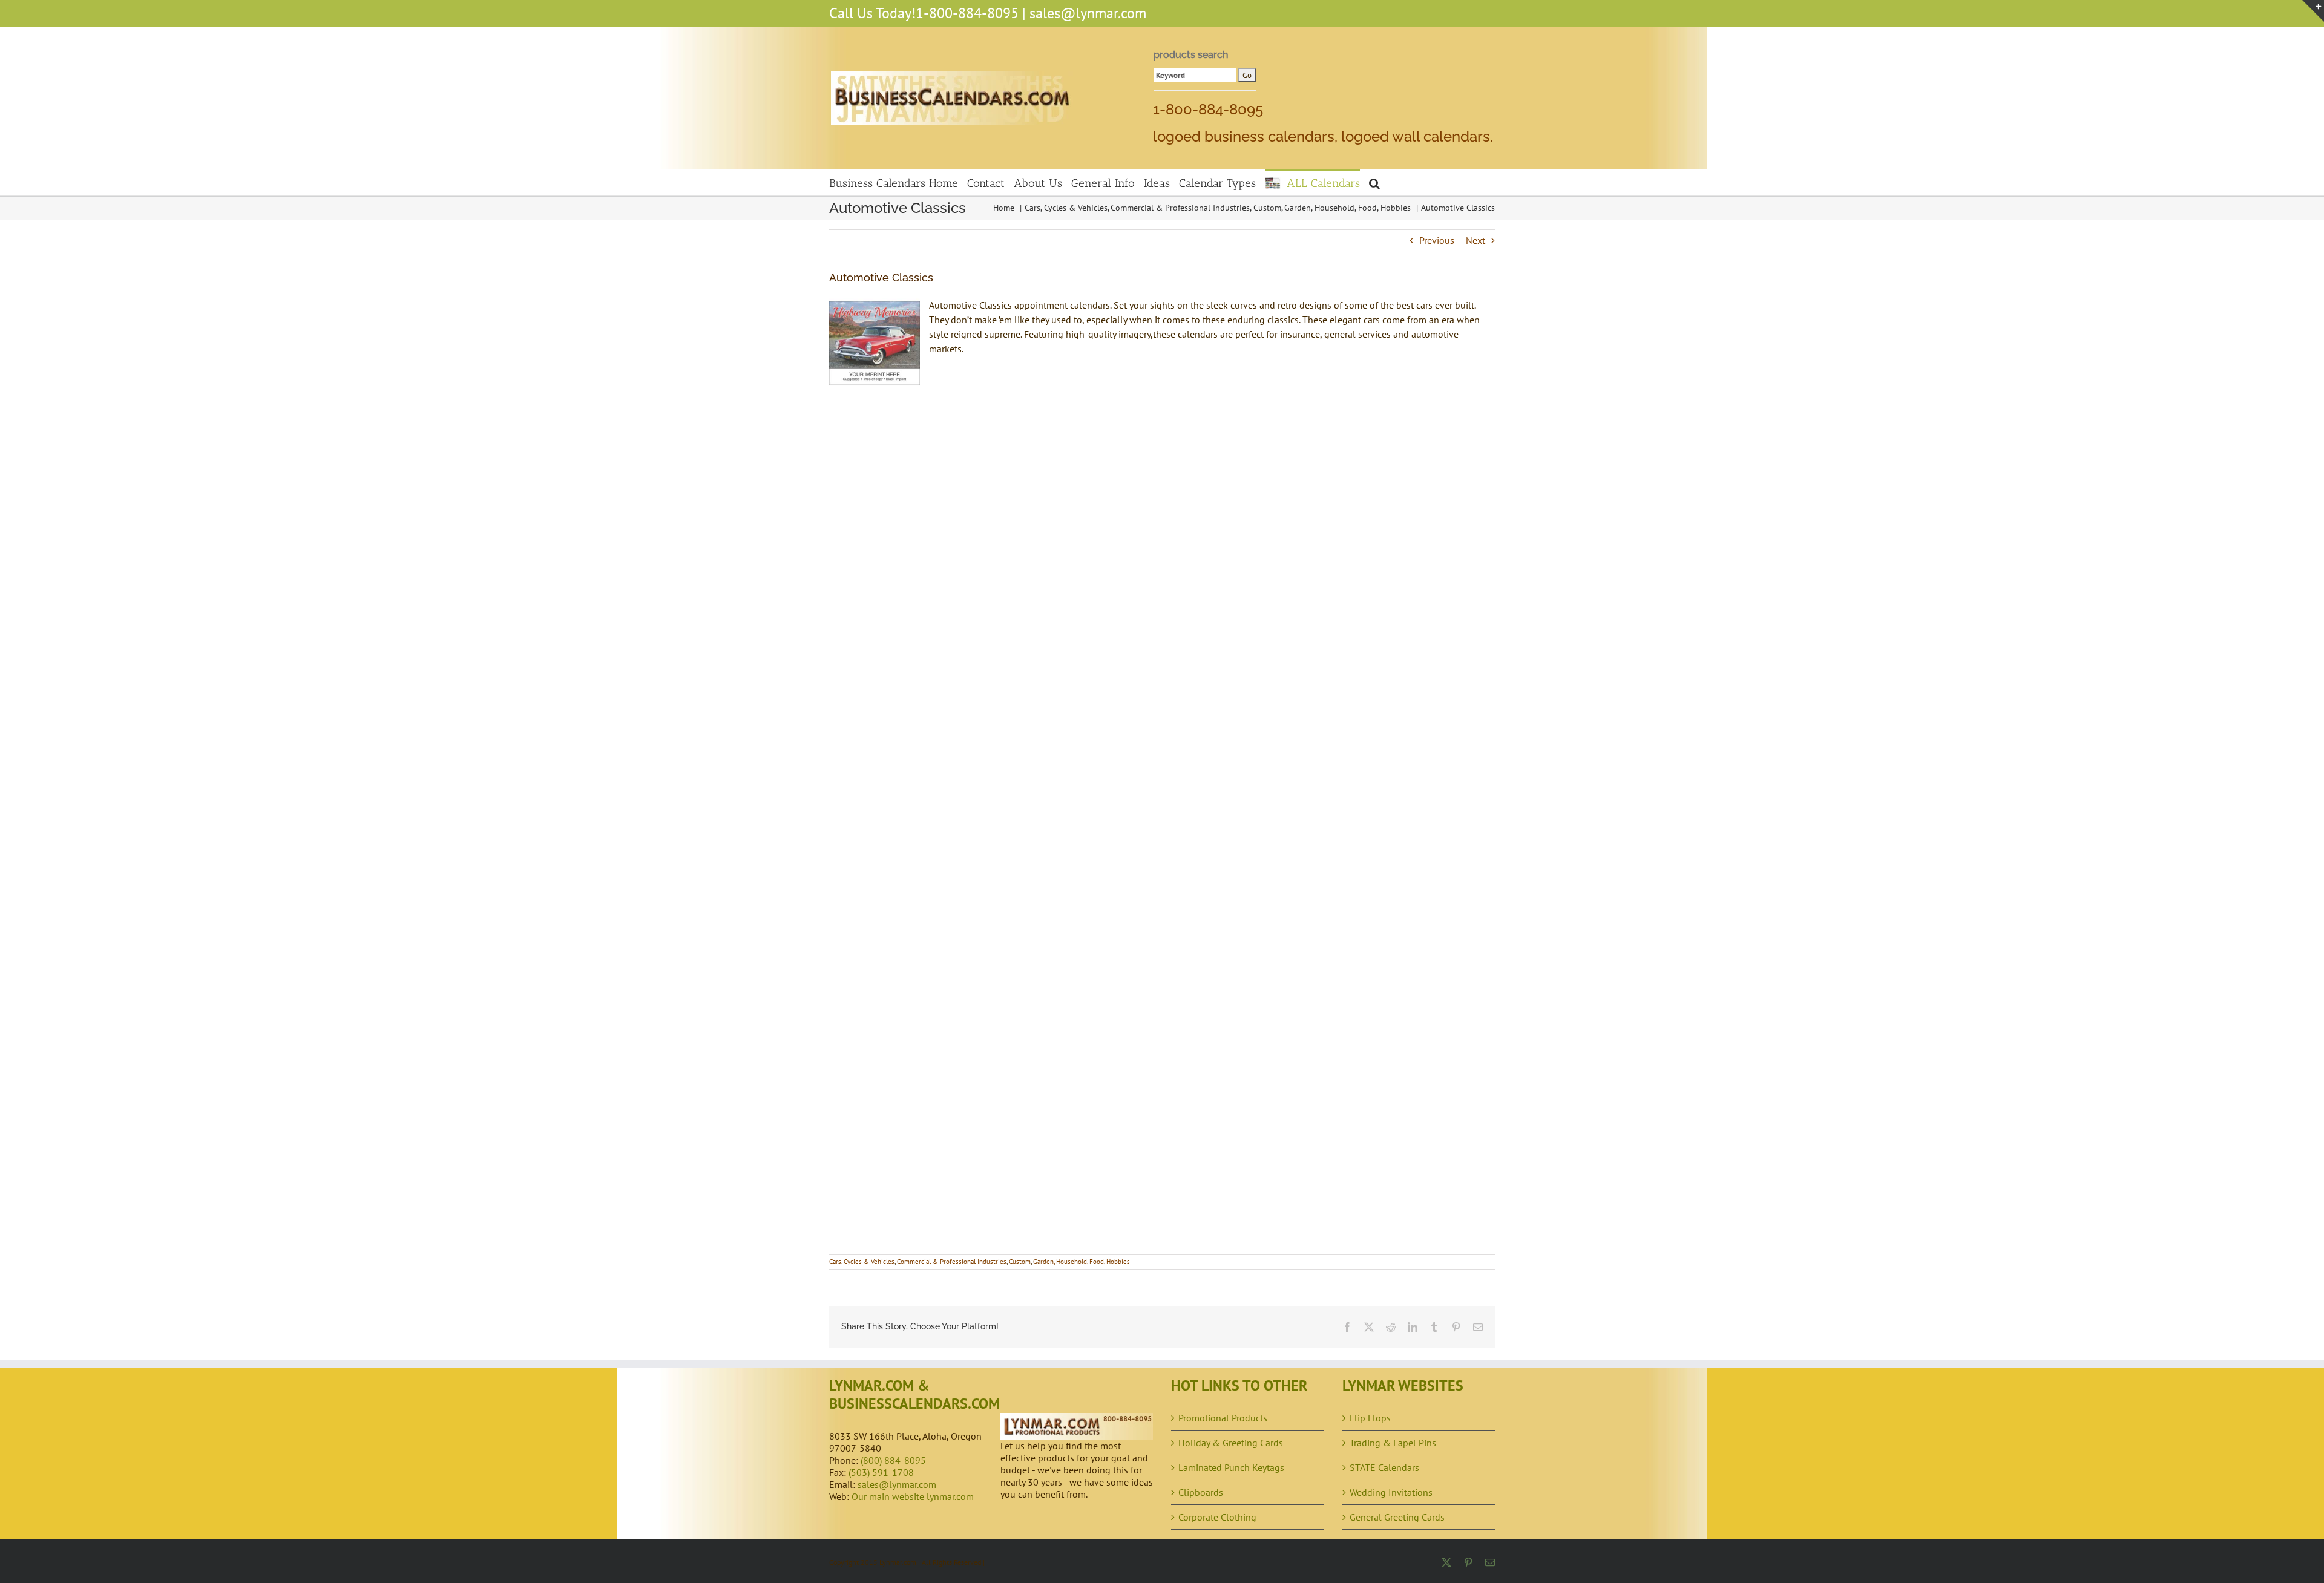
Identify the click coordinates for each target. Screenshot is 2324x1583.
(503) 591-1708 (881, 1472)
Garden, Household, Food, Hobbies (1082, 1262)
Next (1475, 240)
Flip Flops (1370, 1418)
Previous (1437, 240)
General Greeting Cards (1397, 1517)
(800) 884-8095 (893, 1460)
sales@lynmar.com (1088, 13)
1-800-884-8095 (967, 13)
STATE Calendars (1384, 1467)
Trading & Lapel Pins (1393, 1443)
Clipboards (1201, 1492)
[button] (1374, 182)
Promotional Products (1223, 1418)
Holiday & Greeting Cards (1231, 1443)
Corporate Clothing (1217, 1517)
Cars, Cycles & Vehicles (862, 1262)
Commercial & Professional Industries (952, 1262)
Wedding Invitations (1391, 1492)
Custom (1020, 1262)
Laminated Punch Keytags (1231, 1467)
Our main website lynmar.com (913, 1496)
